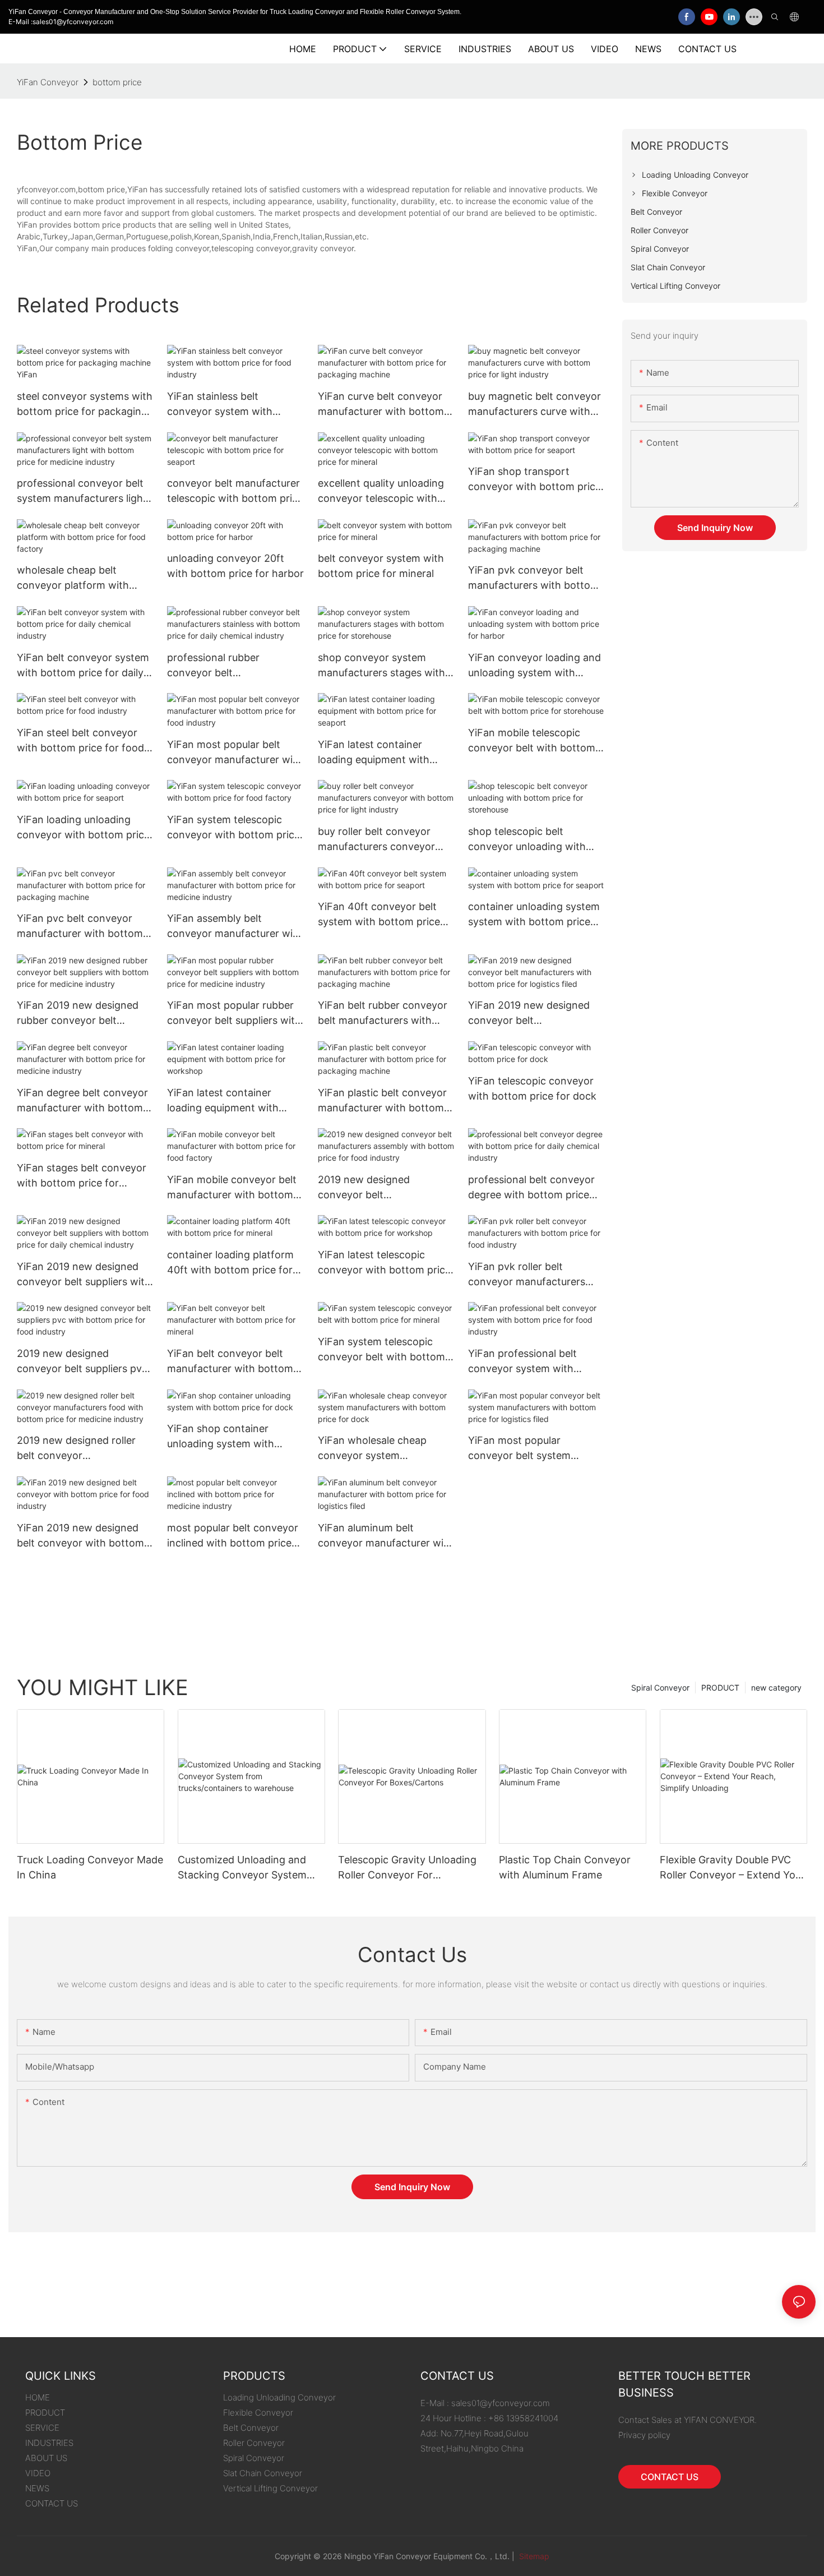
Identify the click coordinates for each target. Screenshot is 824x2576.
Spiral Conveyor (660, 1688)
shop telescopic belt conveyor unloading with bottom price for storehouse (535, 840)
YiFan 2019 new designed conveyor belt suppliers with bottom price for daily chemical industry (84, 1275)
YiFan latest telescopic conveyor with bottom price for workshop (384, 1263)
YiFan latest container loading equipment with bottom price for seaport (377, 753)
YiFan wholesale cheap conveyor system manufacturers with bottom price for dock (383, 1449)
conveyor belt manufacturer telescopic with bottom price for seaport (235, 491)
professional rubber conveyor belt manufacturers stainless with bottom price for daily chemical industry (235, 666)
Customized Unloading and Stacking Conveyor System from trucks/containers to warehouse (242, 1868)
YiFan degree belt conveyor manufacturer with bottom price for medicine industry (82, 1101)
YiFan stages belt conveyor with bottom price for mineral (82, 1176)
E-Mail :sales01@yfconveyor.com (61, 22)
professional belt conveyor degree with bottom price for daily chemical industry (531, 1188)
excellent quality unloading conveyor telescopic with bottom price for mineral (381, 491)
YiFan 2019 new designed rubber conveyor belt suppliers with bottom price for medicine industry (82, 1014)
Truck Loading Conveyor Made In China (90, 1867)
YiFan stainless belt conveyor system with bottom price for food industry (220, 405)
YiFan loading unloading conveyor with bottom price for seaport (83, 828)
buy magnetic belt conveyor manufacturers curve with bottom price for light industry (534, 405)
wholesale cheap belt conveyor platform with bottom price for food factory (73, 578)
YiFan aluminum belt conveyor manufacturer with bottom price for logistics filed (386, 1536)
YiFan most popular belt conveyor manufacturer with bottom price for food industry (235, 753)
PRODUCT (720, 1688)
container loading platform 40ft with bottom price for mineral (230, 1263)
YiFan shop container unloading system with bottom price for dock (221, 1437)
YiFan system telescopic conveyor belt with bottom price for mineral (381, 1350)
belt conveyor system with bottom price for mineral (381, 566)
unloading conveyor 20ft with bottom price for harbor (235, 566)
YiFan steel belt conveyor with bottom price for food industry (80, 741)
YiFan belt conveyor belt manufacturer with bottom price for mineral (230, 1362)
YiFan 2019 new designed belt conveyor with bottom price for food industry (80, 1536)
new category (776, 1688)
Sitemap (533, 2556)
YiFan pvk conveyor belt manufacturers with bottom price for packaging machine (536, 578)
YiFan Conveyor (48, 82)
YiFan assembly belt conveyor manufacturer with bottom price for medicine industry (235, 927)
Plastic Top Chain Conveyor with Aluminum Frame (565, 1867)
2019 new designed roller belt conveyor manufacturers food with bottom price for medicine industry (79, 1449)
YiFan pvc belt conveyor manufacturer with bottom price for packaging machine (85, 927)
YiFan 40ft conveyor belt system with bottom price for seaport (379, 915)
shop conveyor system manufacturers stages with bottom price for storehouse (385, 666)
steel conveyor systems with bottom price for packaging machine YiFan (85, 405)
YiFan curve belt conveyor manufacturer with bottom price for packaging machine (386, 405)
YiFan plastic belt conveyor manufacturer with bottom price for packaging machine (386, 1101)
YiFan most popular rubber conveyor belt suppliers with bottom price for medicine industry (234, 1014)
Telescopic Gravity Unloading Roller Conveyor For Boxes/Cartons (407, 1868)
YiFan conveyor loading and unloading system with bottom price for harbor (534, 666)
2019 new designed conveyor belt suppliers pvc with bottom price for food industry (82, 1362)
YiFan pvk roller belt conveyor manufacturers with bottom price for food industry (532, 1275)
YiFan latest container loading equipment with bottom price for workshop (232, 1101)
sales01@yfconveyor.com (501, 2403)
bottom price (117, 82)
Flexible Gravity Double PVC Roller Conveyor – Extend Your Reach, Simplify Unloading (732, 1868)
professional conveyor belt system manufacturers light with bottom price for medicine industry (82, 491)
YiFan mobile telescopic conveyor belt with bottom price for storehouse (532, 741)
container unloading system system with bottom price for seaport (534, 915)
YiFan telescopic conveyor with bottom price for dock (532, 1088)
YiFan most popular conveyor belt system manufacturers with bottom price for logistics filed (534, 1449)
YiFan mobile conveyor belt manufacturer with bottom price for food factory (232, 1188)
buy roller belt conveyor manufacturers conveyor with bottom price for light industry (381, 840)
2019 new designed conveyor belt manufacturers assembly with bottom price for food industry (381, 1188)
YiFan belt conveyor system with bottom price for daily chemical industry (83, 666)
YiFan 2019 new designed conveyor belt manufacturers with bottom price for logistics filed (534, 1014)
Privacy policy (644, 2435)
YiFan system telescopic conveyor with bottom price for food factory (233, 828)
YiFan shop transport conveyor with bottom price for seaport (534, 480)
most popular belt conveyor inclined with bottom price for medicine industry (233, 1536)
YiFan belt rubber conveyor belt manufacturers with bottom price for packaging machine (383, 1014)
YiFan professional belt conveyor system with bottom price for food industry (522, 1362)
